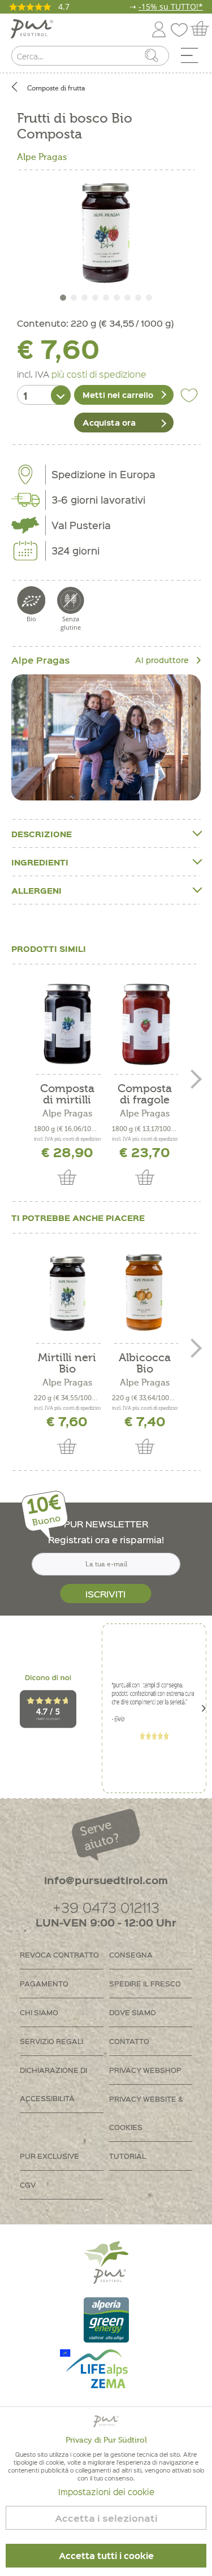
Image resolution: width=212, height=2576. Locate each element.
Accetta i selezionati (106, 2518)
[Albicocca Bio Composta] (145, 1293)
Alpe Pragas (42, 157)
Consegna (131, 1954)
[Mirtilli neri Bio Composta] (67, 1293)
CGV (28, 2185)
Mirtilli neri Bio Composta (67, 1363)
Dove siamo (133, 2012)
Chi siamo (39, 2012)
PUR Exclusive (49, 2156)
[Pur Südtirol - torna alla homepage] (32, 29)
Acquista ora (109, 422)
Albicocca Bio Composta (145, 1363)
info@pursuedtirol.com (106, 1880)
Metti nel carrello (118, 395)
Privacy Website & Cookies (146, 2113)
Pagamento (44, 1983)
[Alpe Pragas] (106, 737)
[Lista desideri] (182, 27)
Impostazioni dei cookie (106, 2492)
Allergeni (36, 890)
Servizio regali (51, 2041)
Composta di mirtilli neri (67, 1094)
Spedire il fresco (145, 1983)
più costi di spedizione (99, 374)
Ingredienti (40, 862)
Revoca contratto (59, 1954)
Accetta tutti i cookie (106, 2556)
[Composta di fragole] (145, 1024)
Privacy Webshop (145, 2070)
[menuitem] (193, 58)
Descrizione (42, 834)
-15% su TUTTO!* (171, 7)
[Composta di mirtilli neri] (67, 1024)
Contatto (129, 2041)
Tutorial (127, 2156)
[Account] (159, 27)
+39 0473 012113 (106, 1907)
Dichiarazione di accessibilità (53, 2084)
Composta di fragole (145, 1094)
